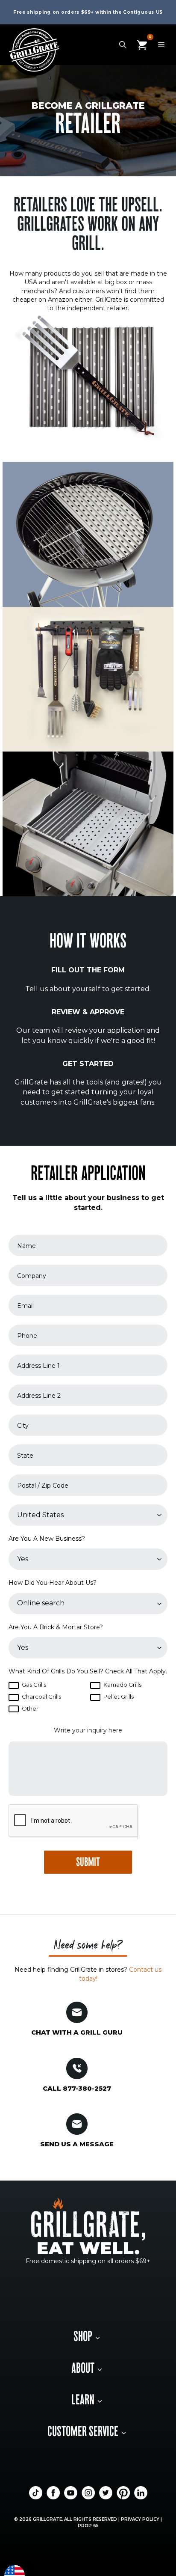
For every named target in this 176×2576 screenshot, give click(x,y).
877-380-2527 (87, 2088)
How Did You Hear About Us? (53, 1583)
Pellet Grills (118, 1697)
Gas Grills (33, 1685)
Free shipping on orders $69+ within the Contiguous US (88, 12)
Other (29, 1708)
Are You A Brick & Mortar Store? (56, 1627)
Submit (88, 1863)
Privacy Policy (140, 2519)
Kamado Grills (122, 1685)
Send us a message (77, 2144)
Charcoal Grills (41, 1697)
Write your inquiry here (88, 1730)
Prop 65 (88, 2526)
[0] (142, 44)
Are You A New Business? (47, 1539)
